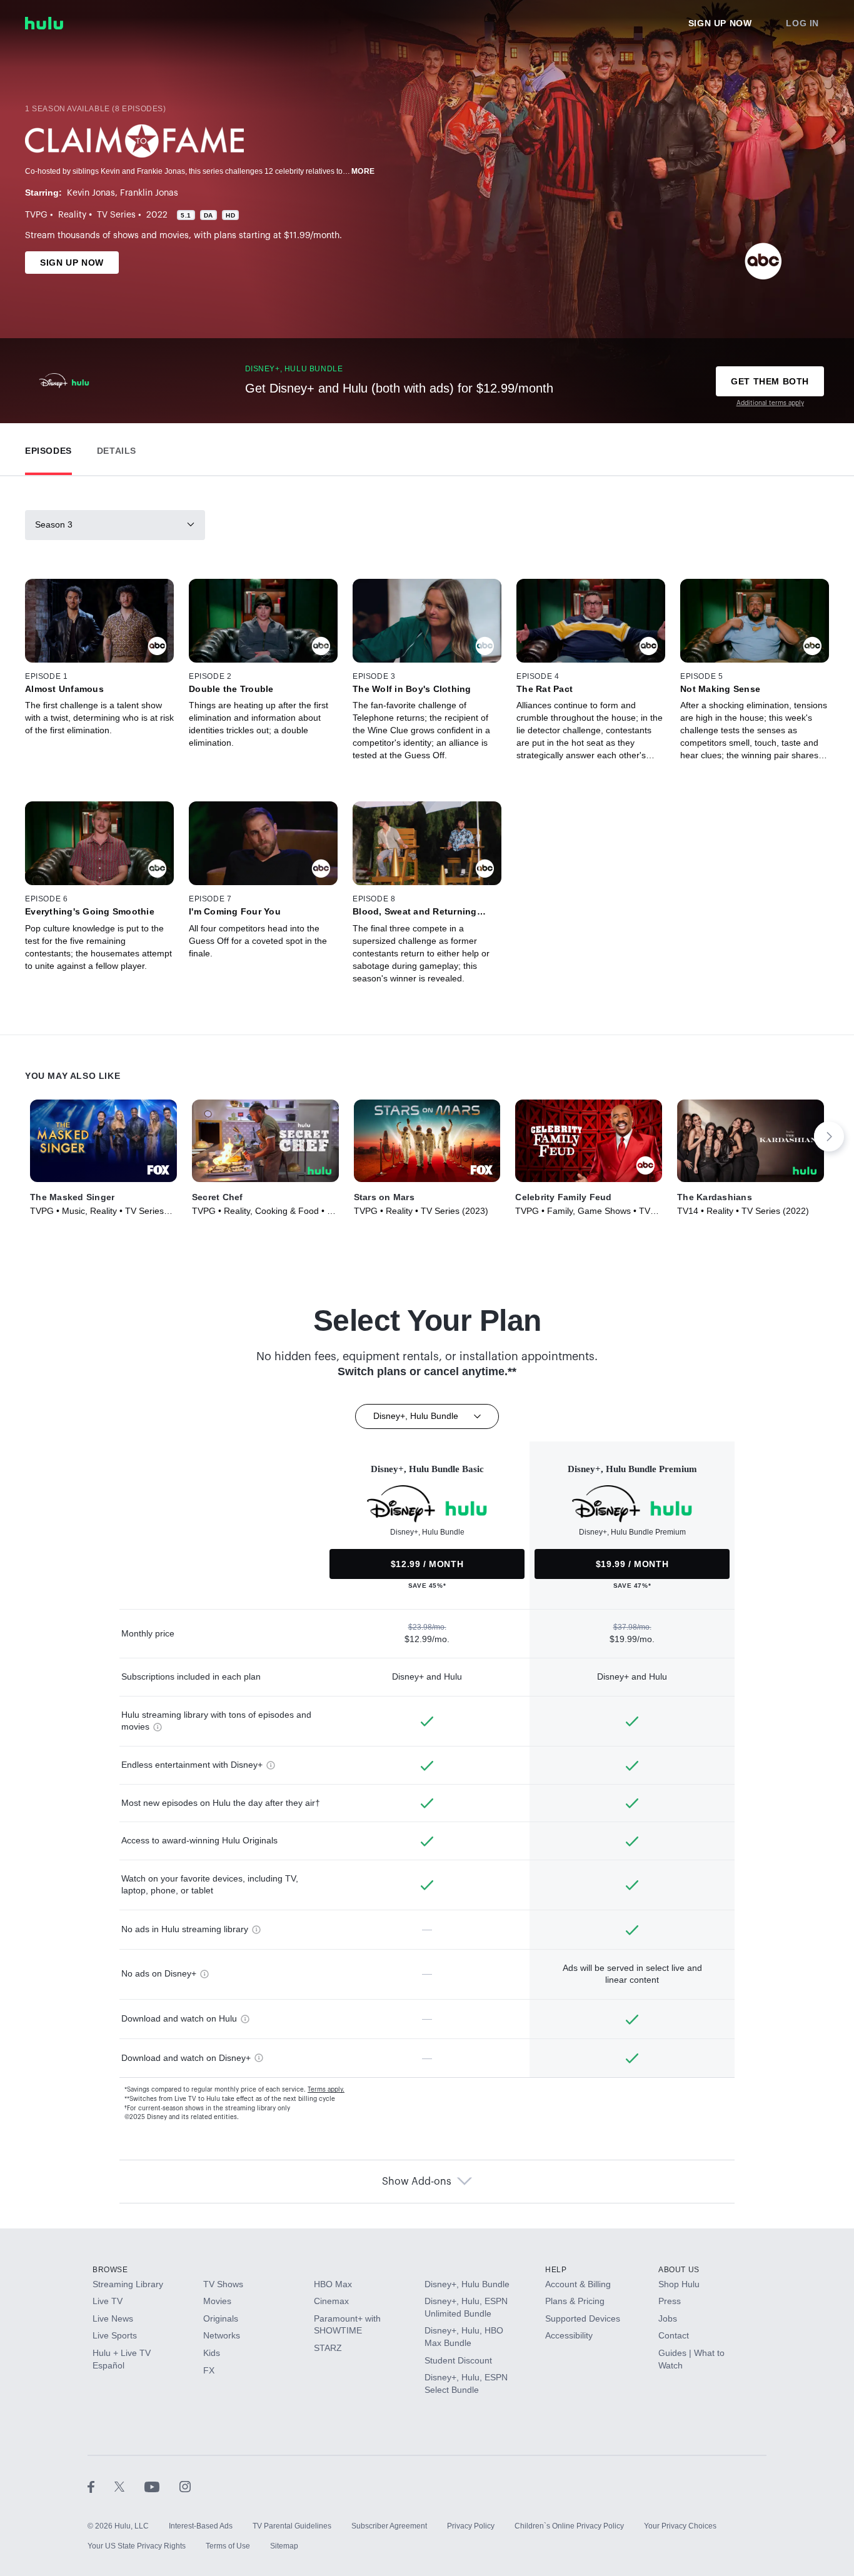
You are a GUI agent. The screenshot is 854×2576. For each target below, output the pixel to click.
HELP (556, 2270)
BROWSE (110, 2270)
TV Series (116, 215)
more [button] (363, 171)
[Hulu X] (129, 2486)
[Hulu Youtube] (162, 2486)
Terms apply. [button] (326, 2090)
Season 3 (54, 524)
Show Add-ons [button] (417, 2182)
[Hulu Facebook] (101, 2486)
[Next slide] (829, 1136)
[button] (48, 448)
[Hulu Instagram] (185, 2486)
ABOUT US (679, 2270)
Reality (72, 215)
